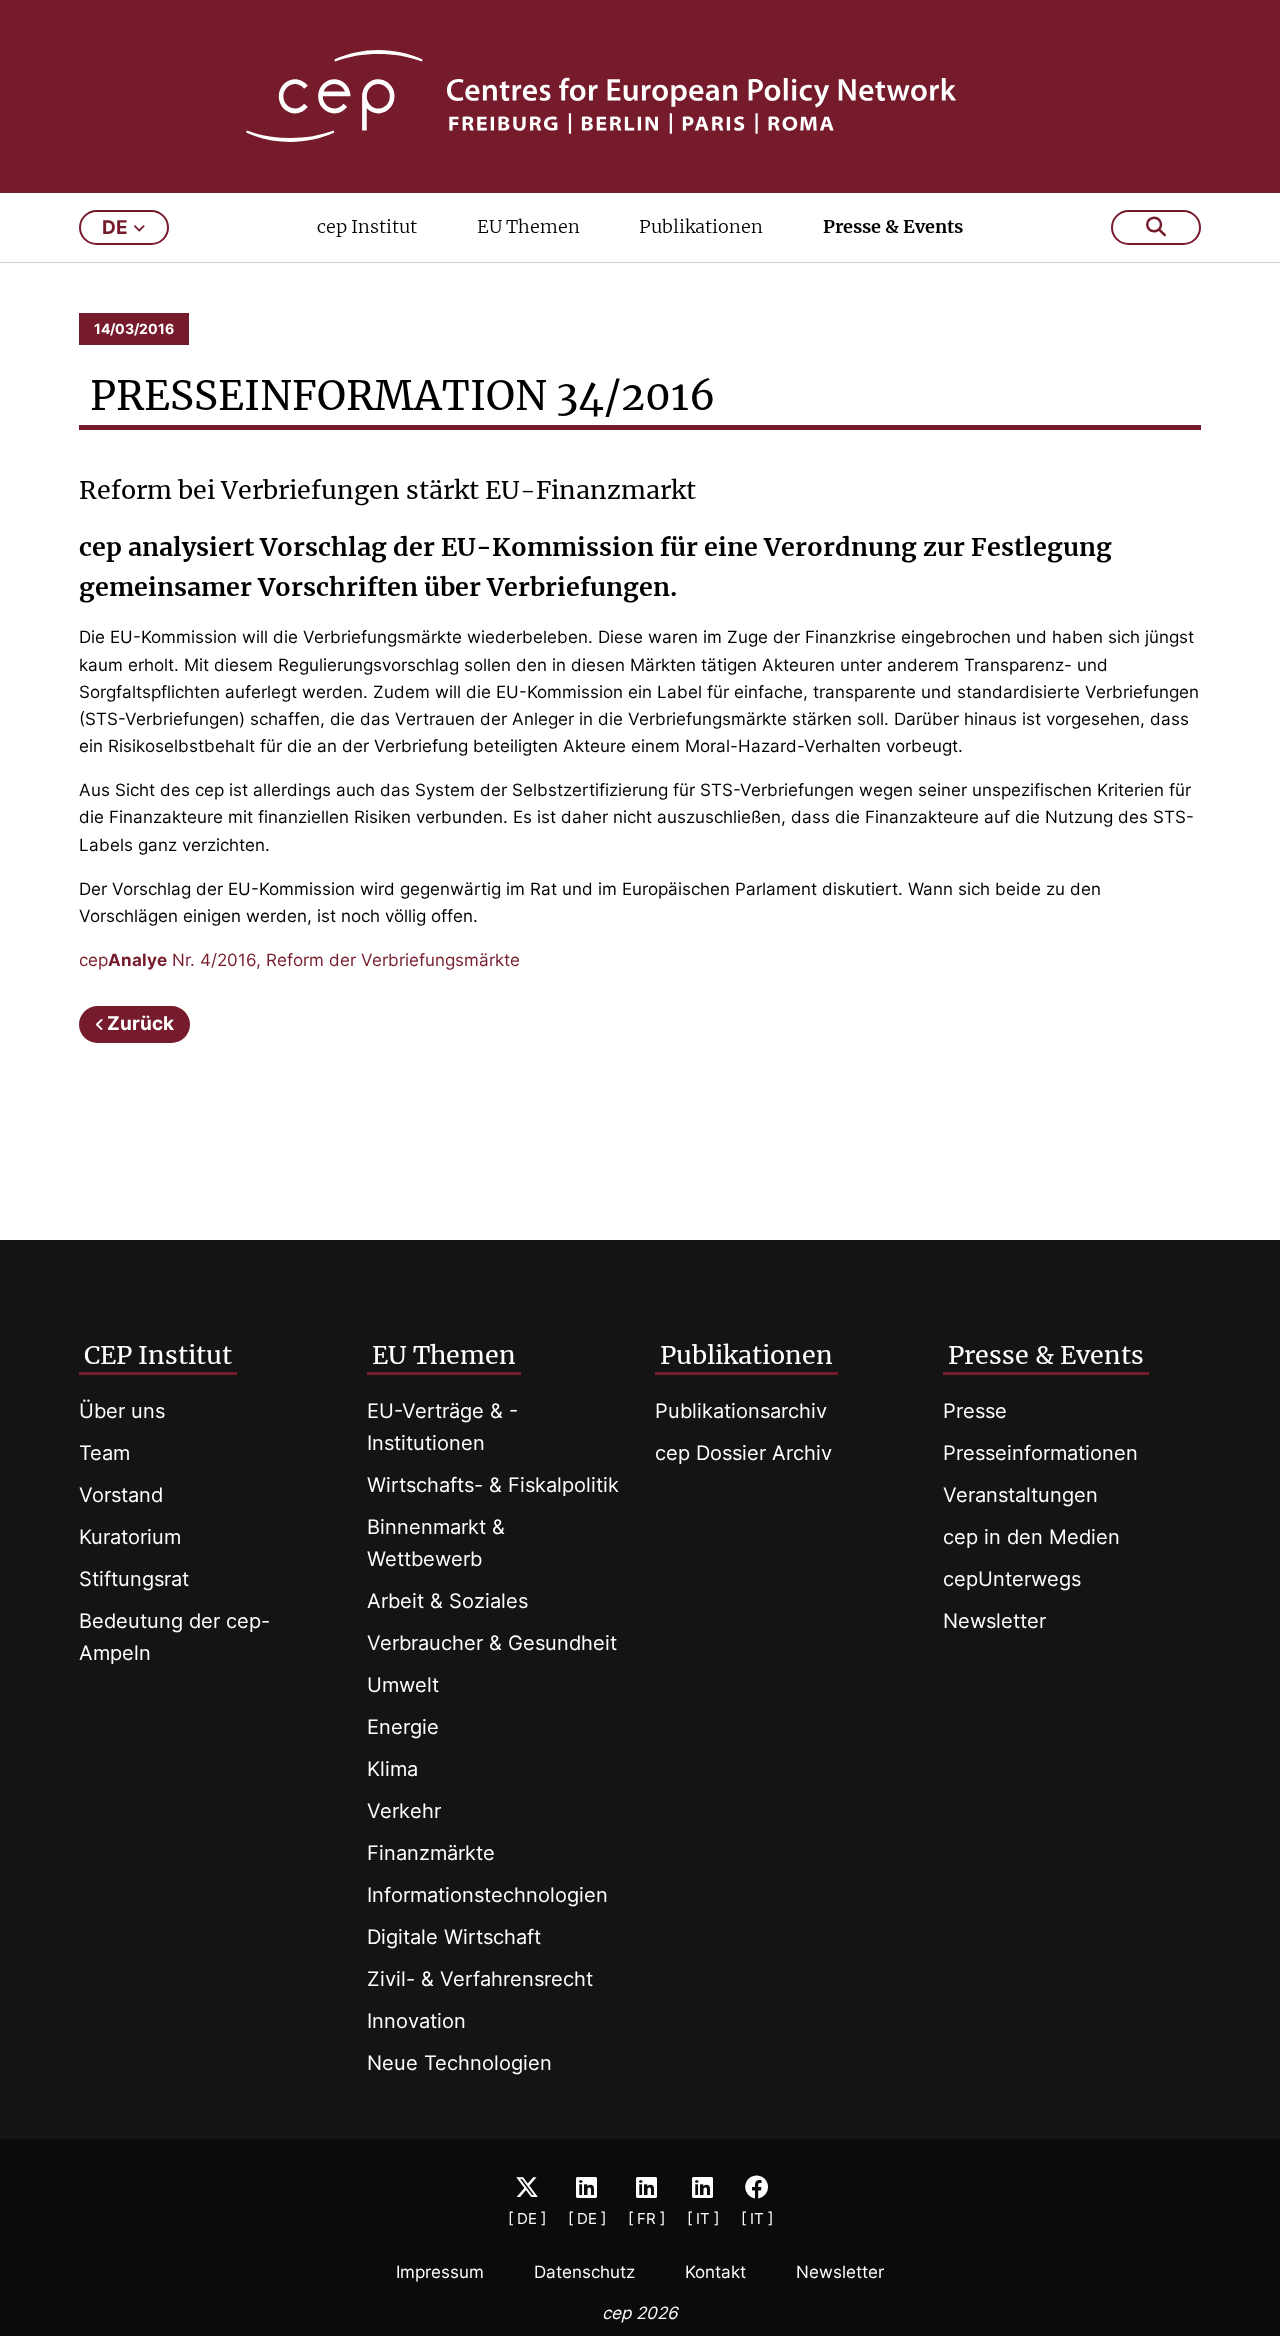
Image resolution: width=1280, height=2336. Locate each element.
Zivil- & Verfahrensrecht (480, 1979)
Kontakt (715, 2272)
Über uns (122, 1411)
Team (104, 1453)
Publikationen (701, 226)
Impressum (440, 2272)
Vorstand (121, 1495)
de (115, 227)
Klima (392, 1769)
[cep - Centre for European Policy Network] (640, 96)
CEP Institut (158, 1355)
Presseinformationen (1040, 1453)
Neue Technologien (459, 2063)
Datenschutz (584, 2272)
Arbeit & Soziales (447, 1601)
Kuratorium (130, 1537)
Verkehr (404, 1811)
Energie (403, 1727)
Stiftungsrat (134, 1579)
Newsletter (994, 1621)
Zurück (140, 1023)
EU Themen (528, 226)
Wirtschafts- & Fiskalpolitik (493, 1485)
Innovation (416, 2021)
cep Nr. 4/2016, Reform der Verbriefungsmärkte (299, 960)
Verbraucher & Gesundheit (492, 1643)
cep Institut (367, 226)
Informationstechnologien (487, 1895)
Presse (975, 1411)
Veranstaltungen (1020, 1495)
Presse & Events (893, 226)
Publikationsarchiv (741, 1411)
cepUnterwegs (1012, 1579)
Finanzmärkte (431, 1853)
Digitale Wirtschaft (454, 1937)
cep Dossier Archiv (743, 1453)
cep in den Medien (1031, 1537)
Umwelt (403, 1685)
